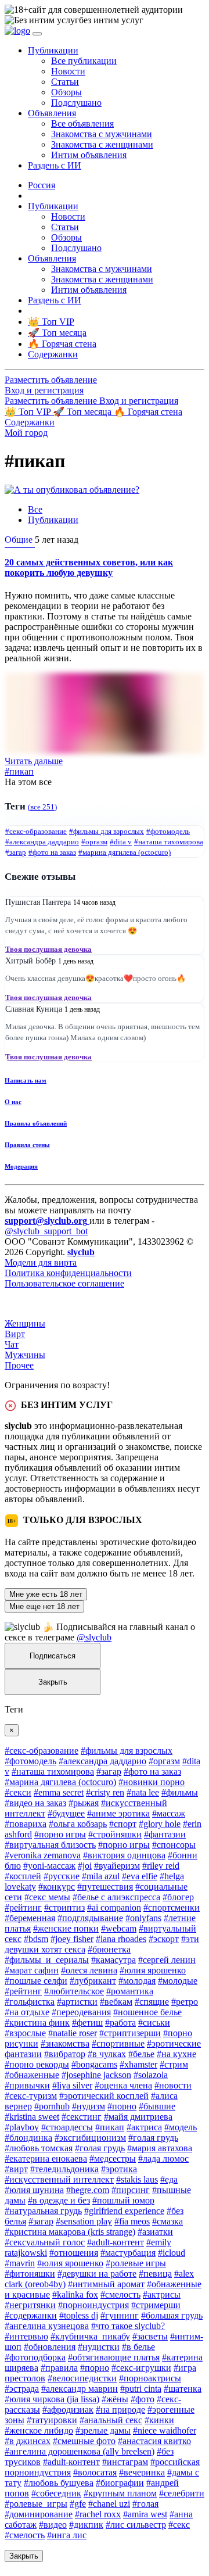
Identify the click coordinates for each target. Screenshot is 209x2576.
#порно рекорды (37, 2064)
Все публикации (84, 61)
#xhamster (138, 2064)
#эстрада (22, 2389)
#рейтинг (23, 1907)
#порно (122, 2106)
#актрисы (162, 2294)
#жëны (115, 2399)
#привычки (27, 2085)
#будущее (66, 1813)
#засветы (150, 2336)
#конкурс (57, 1887)
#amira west (145, 2514)
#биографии (120, 2483)
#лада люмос (163, 2158)
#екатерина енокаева (46, 2158)
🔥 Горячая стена (148, 412)
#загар (16, 852)
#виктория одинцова (124, 1855)
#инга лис (67, 2535)
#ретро (185, 2002)
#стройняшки (115, 1834)
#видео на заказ (35, 1803)
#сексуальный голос (45, 2242)
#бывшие (157, 2106)
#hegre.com (88, 2190)
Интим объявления (89, 155)
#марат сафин (32, 1970)
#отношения (74, 2253)
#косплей (23, 1876)
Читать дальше (34, 761)
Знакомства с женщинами (102, 144)
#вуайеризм (117, 1866)
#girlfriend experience (124, 2211)
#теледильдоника (64, 2169)
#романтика (130, 1991)
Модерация (21, 1166)
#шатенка (183, 2389)
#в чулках (107, 2054)
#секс (179, 2525)
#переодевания (81, 2012)
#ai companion (114, 1907)
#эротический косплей (104, 2096)
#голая (145, 2504)
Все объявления (82, 123)
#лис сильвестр (136, 2525)
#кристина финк (37, 2023)
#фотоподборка (35, 2357)
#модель (181, 2127)
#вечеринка (142, 2472)
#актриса (144, 2127)
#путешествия (105, 1887)
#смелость (120, 2294)
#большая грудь (172, 2315)
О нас (13, 1102)
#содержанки (31, 2315)
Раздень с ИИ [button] (55, 165)
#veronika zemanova (43, 1855)
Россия (42, 185)
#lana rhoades (121, 1939)
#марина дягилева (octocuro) (125, 852)
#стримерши (156, 2305)
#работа (120, 2023)
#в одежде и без (59, 2200)
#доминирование (39, 2514)
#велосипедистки (82, 2378)
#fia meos (132, 2221)
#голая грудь (153, 2138)
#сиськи (154, 2023)
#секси (18, 1792)
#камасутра (113, 1960)
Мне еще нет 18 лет (44, 1606)
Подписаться (53, 1656)
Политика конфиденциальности (68, 1273)
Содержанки (30, 422)
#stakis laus (137, 2179)
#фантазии (165, 1834)
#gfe (78, 2504)
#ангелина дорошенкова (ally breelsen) (80, 2451)
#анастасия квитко (154, 2441)
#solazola (151, 2075)
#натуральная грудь (43, 2211)
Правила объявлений (36, 1123)
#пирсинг (131, 2190)
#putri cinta (141, 2389)
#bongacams (94, 2064)
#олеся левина (89, 1970)
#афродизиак (68, 2410)
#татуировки (52, 2420)
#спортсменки (172, 1907)
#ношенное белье (147, 2012)
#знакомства (65, 2043)
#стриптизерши (130, 2033)
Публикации (53, 520)
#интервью (26, 2336)
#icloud (172, 2253)
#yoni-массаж (49, 1866)
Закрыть (53, 1682)
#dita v (121, 842)
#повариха (26, 1824)
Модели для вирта (41, 1262)
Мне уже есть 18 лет (46, 1594)
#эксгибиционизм (90, 2138)
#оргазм (94, 842)
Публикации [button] (53, 50)
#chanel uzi (109, 2504)
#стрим (174, 2064)
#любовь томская (39, 2148)
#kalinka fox (75, 2294)
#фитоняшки (30, 2274)
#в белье (138, 2347)
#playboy (22, 2127)
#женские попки (66, 1928)
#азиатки (155, 2232)
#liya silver (72, 2085)
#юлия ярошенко (153, 1970)
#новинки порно (152, 1782)
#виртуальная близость (50, 1845)
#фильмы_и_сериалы (47, 1960)
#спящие (152, 2002)
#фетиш (87, 2023)
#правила (59, 2368)
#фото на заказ (52, 852)
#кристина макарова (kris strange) (70, 2232)
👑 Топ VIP (29, 412)
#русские (62, 1876)
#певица (155, 2274)
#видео (53, 2525)
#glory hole (160, 1824)
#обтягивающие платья (114, 2357)
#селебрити (182, 2493)
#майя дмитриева (138, 2117)
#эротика (119, 2169)
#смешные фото (84, 2441)
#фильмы (180, 1792)
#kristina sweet (32, 2117)
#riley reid (161, 1866)
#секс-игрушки (141, 2368)
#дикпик (86, 2525)
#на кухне (176, 2054)
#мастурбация (128, 2253)
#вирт (16, 2169)
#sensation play (84, 2221)
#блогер (178, 1897)
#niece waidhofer (165, 2430)
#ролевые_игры (36, 2504)
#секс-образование (36, 831)
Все (35, 509)
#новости (173, 2085)
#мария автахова (160, 2148)
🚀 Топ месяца (83, 412)
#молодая (137, 1981)
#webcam (119, 1928)
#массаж (169, 1813)
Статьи (65, 82)
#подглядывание (90, 1918)
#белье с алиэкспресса (116, 1897)
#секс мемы (47, 1897)
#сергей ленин (167, 1960)
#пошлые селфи (36, 1981)
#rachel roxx (98, 2514)
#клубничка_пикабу (90, 2336)
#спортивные (118, 2043)
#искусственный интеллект (59, 2179)
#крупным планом (120, 2493)
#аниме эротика (118, 1813)
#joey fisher (72, 1939)
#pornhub (52, 2106)
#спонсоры (174, 1845)
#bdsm (36, 1939)
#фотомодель (168, 831)
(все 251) (42, 807)
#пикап (19, 771)
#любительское (74, 1991)
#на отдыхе (27, 2012)
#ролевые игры (136, 2263)
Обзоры (66, 92)
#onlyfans (143, 1918)
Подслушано (76, 103)
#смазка (167, 2221)
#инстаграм (125, 2462)
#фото (143, 2399)
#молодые (178, 1981)
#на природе (120, 2410)
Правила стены (27, 1145)
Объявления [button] (52, 113)
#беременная (30, 1918)
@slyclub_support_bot (46, 1231)
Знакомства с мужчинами (102, 134)
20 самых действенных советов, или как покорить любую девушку (89, 567)
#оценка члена (123, 2085)
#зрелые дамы (103, 2430)
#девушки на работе (97, 2274)
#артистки (77, 2002)
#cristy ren (105, 1792)
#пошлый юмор (123, 2200)
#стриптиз (64, 1907)
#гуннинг (120, 2315)
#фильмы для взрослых (107, 831)
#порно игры (60, 1834)
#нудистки (99, 2347)
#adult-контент (116, 2242)
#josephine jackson (96, 2075)
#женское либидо (39, 2430)
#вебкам (116, 2002)
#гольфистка (30, 2002)
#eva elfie (140, 1876)
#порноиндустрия (93, 2305)
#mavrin (20, 2263)
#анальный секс (111, 2420)
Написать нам (26, 1080)
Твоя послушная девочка (48, 949)
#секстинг (82, 2117)
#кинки (159, 2420)
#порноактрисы (150, 2378)
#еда (169, 2179)
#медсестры (113, 2158)
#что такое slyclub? (128, 2326)
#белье (141, 2054)
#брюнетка (109, 1949)
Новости (68, 71)
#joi (85, 1866)
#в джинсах (28, 2441)
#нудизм (89, 2106)
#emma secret (59, 1792)
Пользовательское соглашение (64, 1283)
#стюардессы (67, 2127)
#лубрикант (93, 1981)
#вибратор (65, 2054)
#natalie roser (73, 2033)
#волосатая (95, 2472)
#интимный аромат (106, 2284)
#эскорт (164, 1939)
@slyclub (94, 1637)
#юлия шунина (34, 2190)
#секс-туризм (31, 2096)
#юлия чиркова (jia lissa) (52, 2399)
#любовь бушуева (59, 2483)
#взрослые (25, 2033)
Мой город (26, 433)
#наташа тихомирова (169, 842)
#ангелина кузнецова (47, 2326)
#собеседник (56, 2493)
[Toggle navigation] (37, 34)
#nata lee (143, 1792)
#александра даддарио (42, 842)
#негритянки (30, 2305)
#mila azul (101, 1876)
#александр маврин (80, 2389)
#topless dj (79, 2315)
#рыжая (84, 1803)
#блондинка (28, 2138)
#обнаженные (32, 2075)
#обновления (50, 2347)
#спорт (123, 1824)
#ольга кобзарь (78, 1824)
